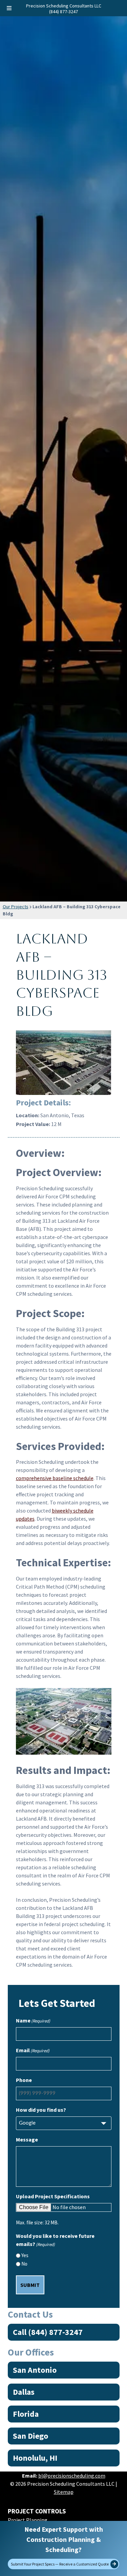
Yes (25, 2255)
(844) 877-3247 (63, 11)
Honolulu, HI (35, 2458)
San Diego (30, 2436)
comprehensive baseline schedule (55, 1478)
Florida (26, 2414)
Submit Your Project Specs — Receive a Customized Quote (60, 2564)
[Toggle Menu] (9, 8)
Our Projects (16, 907)
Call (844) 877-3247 (48, 2332)
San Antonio (35, 2370)
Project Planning (28, 2520)
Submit (30, 2285)
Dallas (24, 2392)
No (24, 2264)
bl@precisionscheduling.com (72, 2476)
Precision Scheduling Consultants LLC (64, 6)
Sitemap (64, 2492)
